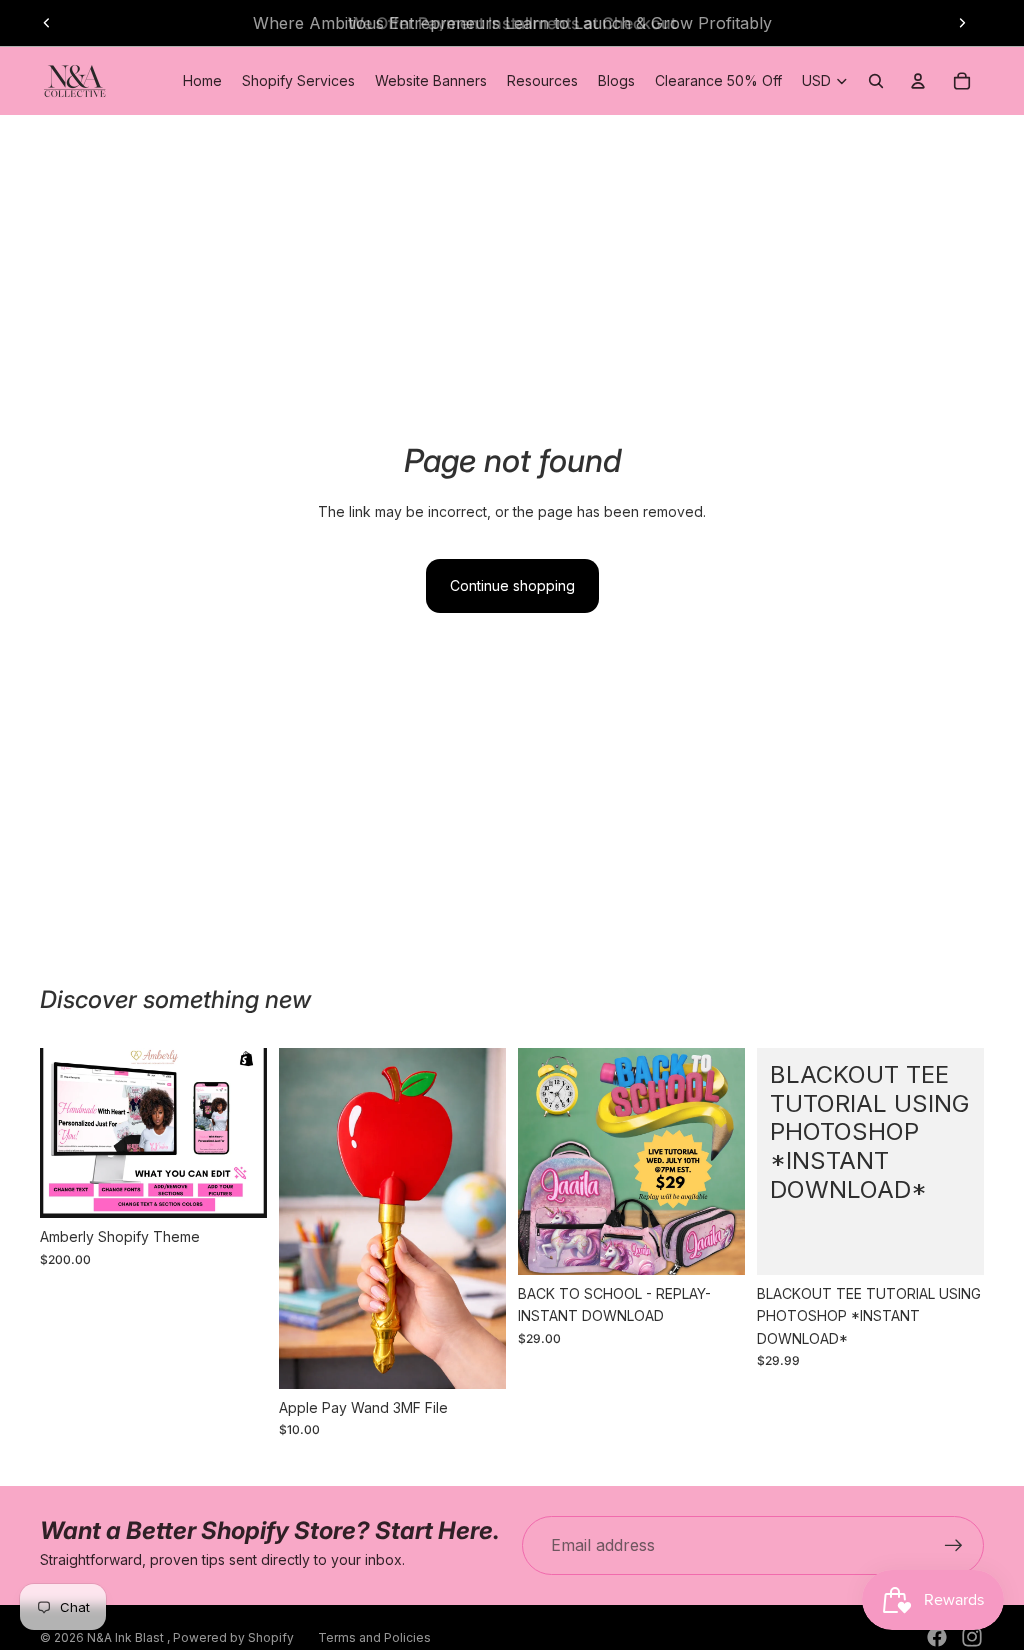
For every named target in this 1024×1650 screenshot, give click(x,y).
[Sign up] (954, 1546)
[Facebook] (937, 1637)
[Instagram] (972, 1637)
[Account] (918, 81)
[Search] (876, 81)
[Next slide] (962, 23)
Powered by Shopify (233, 1637)
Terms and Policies (374, 1637)
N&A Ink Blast (127, 1637)
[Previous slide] (47, 23)
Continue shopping (512, 585)
